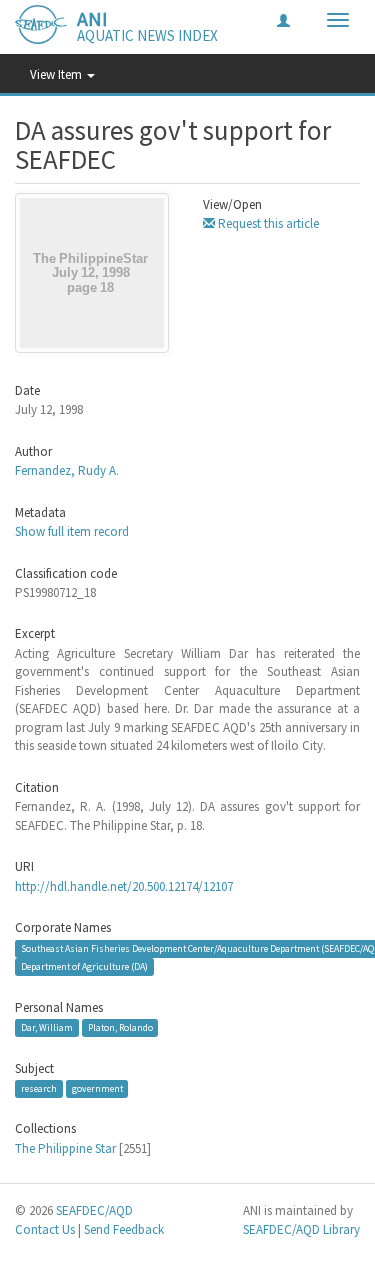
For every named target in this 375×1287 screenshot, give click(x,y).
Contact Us (45, 1229)
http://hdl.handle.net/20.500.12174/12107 (124, 886)
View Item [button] (57, 74)
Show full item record (72, 531)
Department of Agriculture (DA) (84, 966)
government (97, 1088)
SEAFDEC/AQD (94, 1210)
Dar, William (47, 1027)
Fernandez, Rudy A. (67, 470)
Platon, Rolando (120, 1027)
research (39, 1088)
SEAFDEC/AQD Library (301, 1229)
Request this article (267, 223)
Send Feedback (124, 1229)
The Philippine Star (65, 1148)
